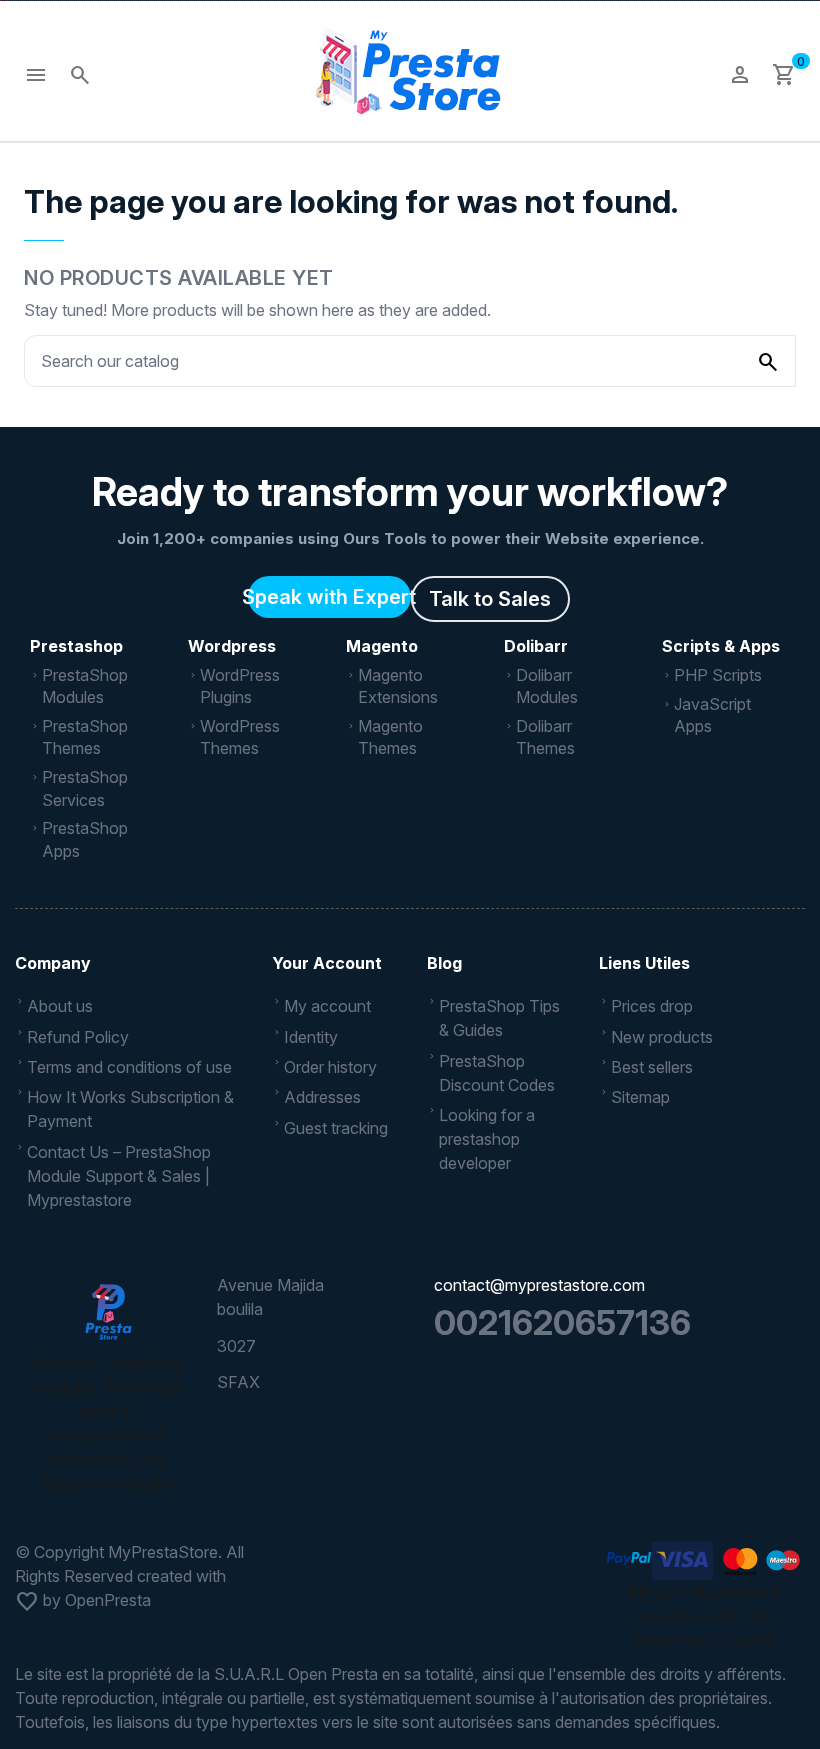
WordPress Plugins (240, 686)
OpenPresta (108, 1600)
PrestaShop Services (85, 788)
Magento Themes (390, 737)
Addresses (322, 1097)
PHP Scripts (718, 675)
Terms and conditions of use (129, 1067)
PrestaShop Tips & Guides (499, 1018)
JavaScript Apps (712, 715)
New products (662, 1037)
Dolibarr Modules (547, 686)
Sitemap (640, 1097)
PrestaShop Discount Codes (497, 1073)
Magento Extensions (398, 686)
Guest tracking (336, 1128)
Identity (311, 1037)
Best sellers (652, 1067)
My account (327, 1006)
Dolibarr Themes (545, 737)
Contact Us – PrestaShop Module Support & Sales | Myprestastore (119, 1176)
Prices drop (652, 1006)
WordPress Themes (240, 737)
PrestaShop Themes (85, 737)
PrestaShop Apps (85, 839)
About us (60, 1006)
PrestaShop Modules (85, 686)
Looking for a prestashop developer (487, 1139)
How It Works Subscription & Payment (130, 1109)
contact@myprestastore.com (539, 1285)
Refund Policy (78, 1037)
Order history (330, 1067)
